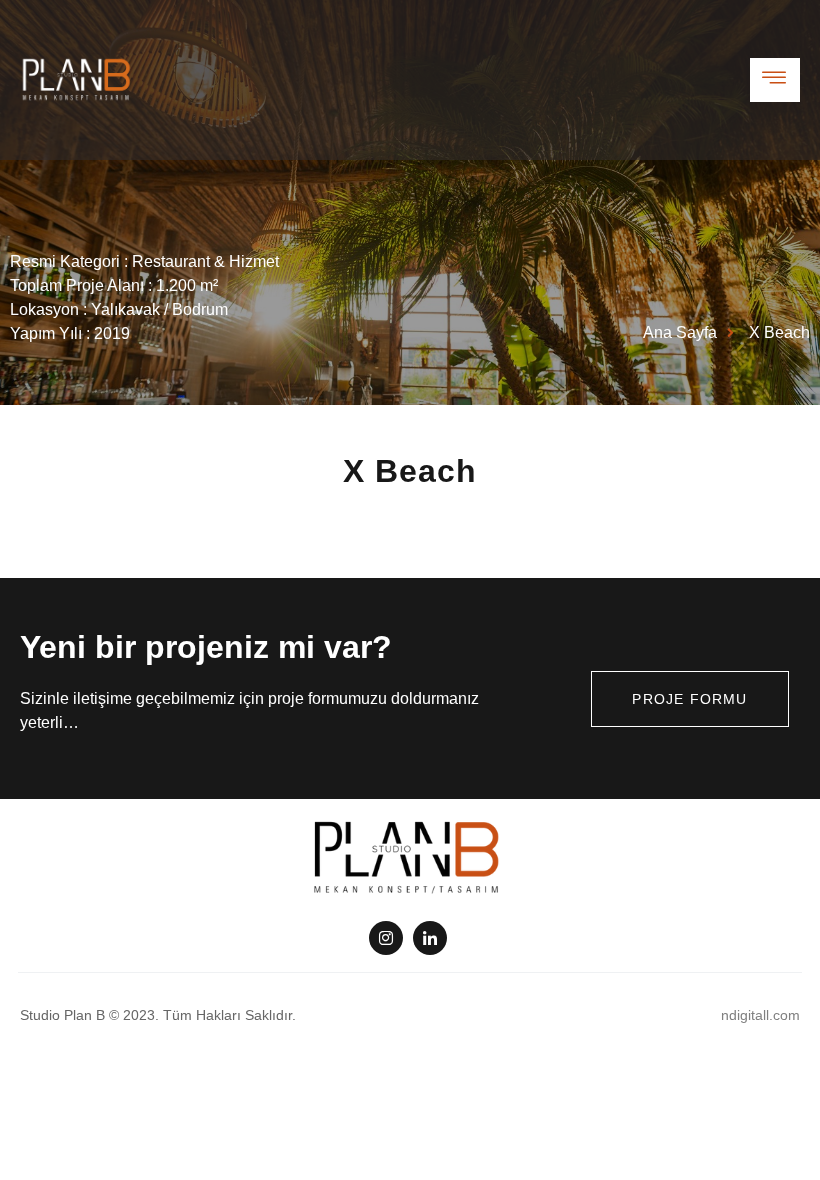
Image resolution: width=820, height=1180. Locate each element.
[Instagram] (386, 938)
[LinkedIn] (430, 938)
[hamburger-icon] (775, 80)
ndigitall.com (760, 1015)
